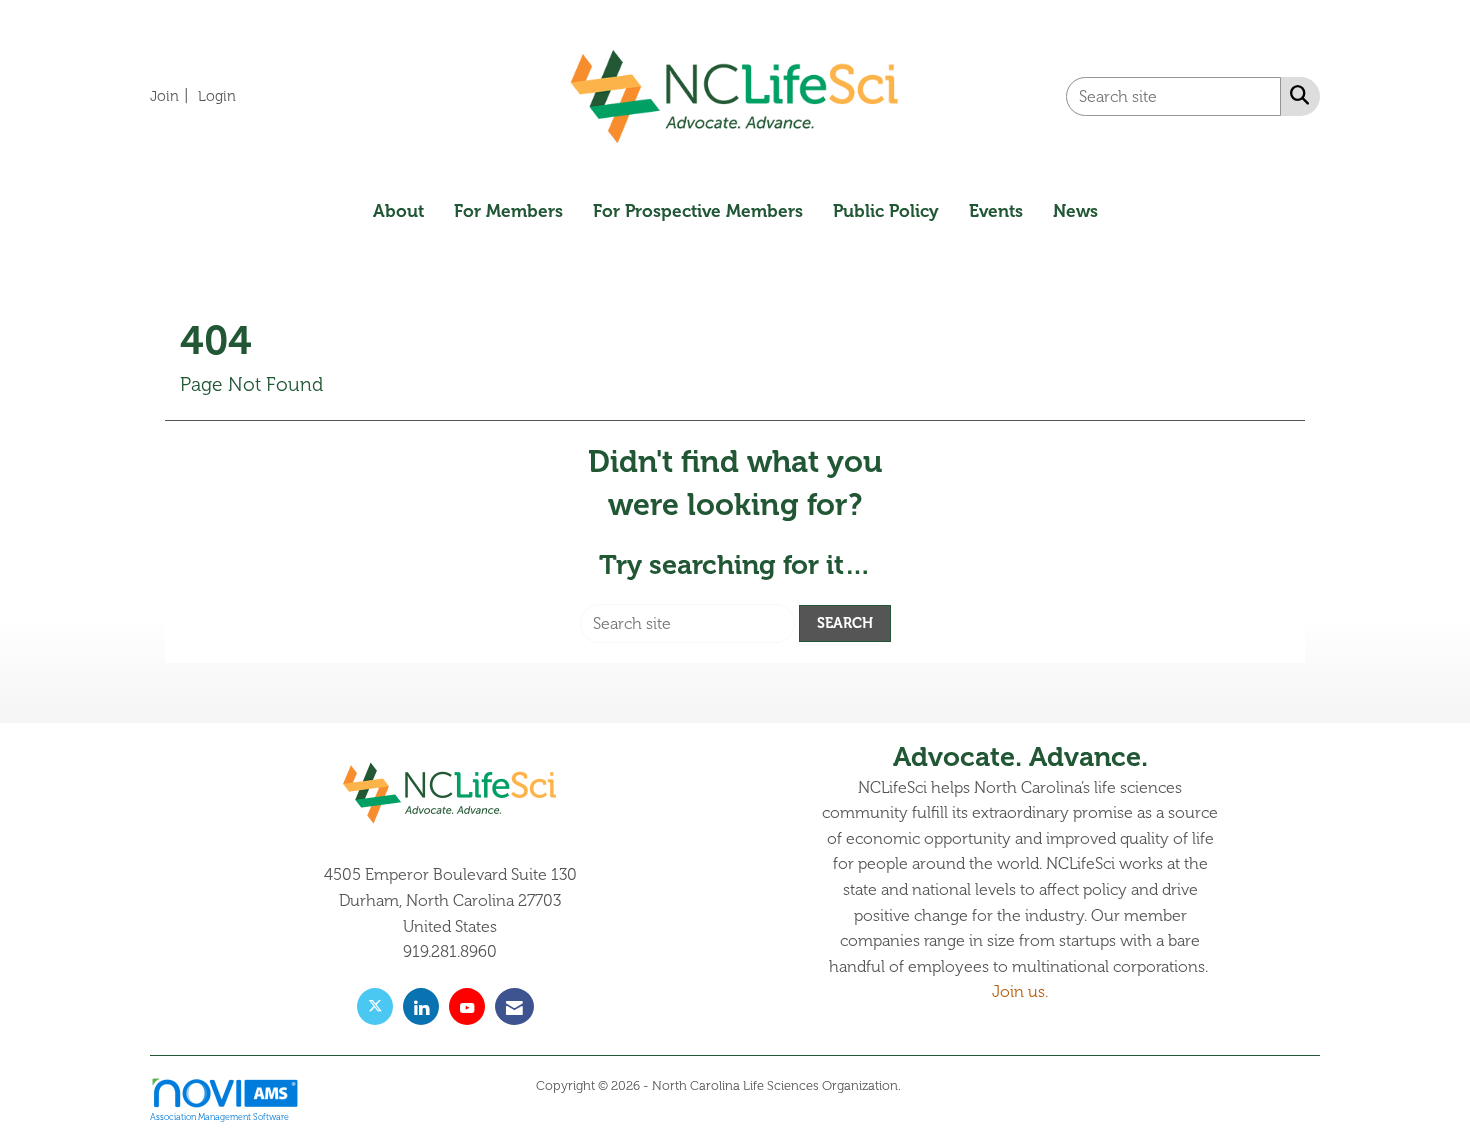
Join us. (1020, 992)
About (398, 211)
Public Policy (886, 211)
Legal (919, 1086)
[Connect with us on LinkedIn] (421, 1006)
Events (996, 211)
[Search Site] (1295, 95)
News (1075, 211)
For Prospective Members (698, 211)
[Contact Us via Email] (514, 1006)
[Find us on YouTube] (467, 1006)
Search (845, 623)
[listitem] (172, 96)
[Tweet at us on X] (375, 1006)
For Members (508, 211)
